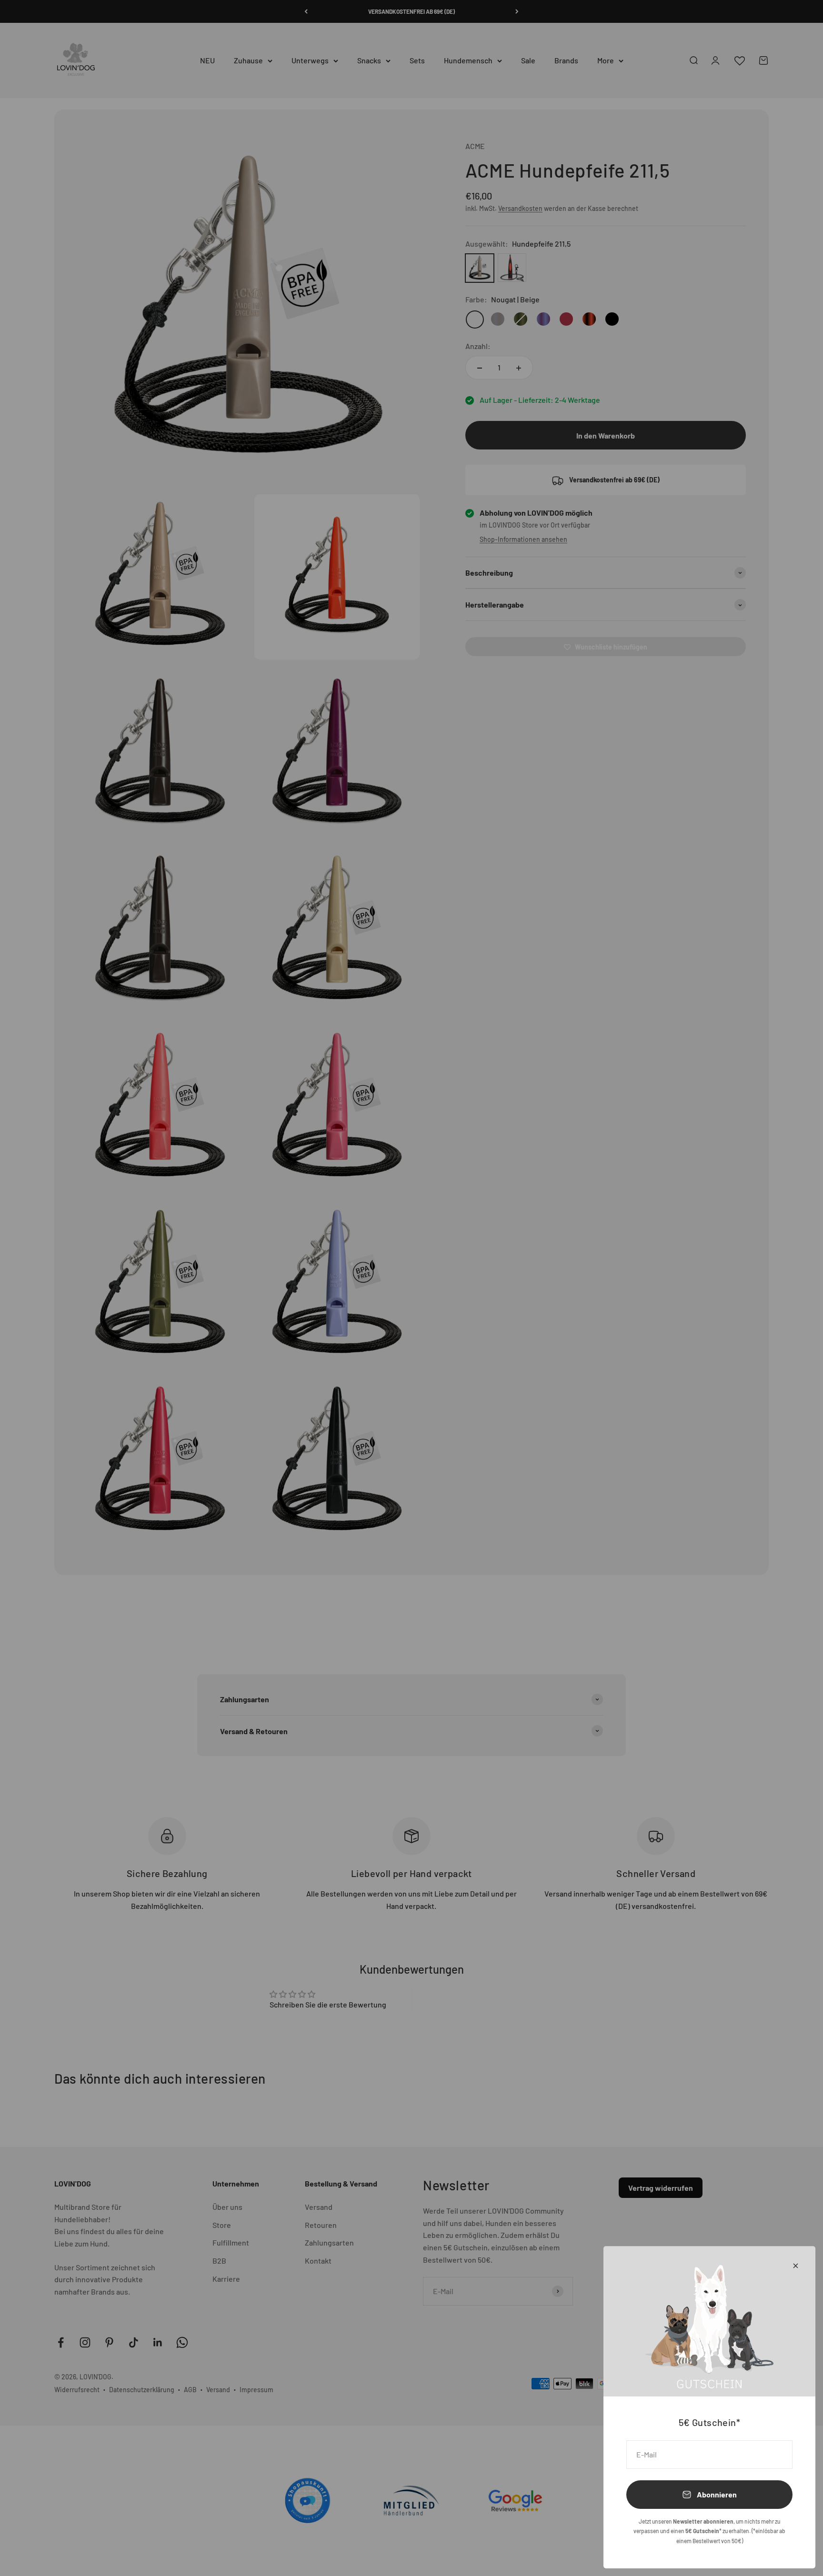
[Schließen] (796, 2266)
